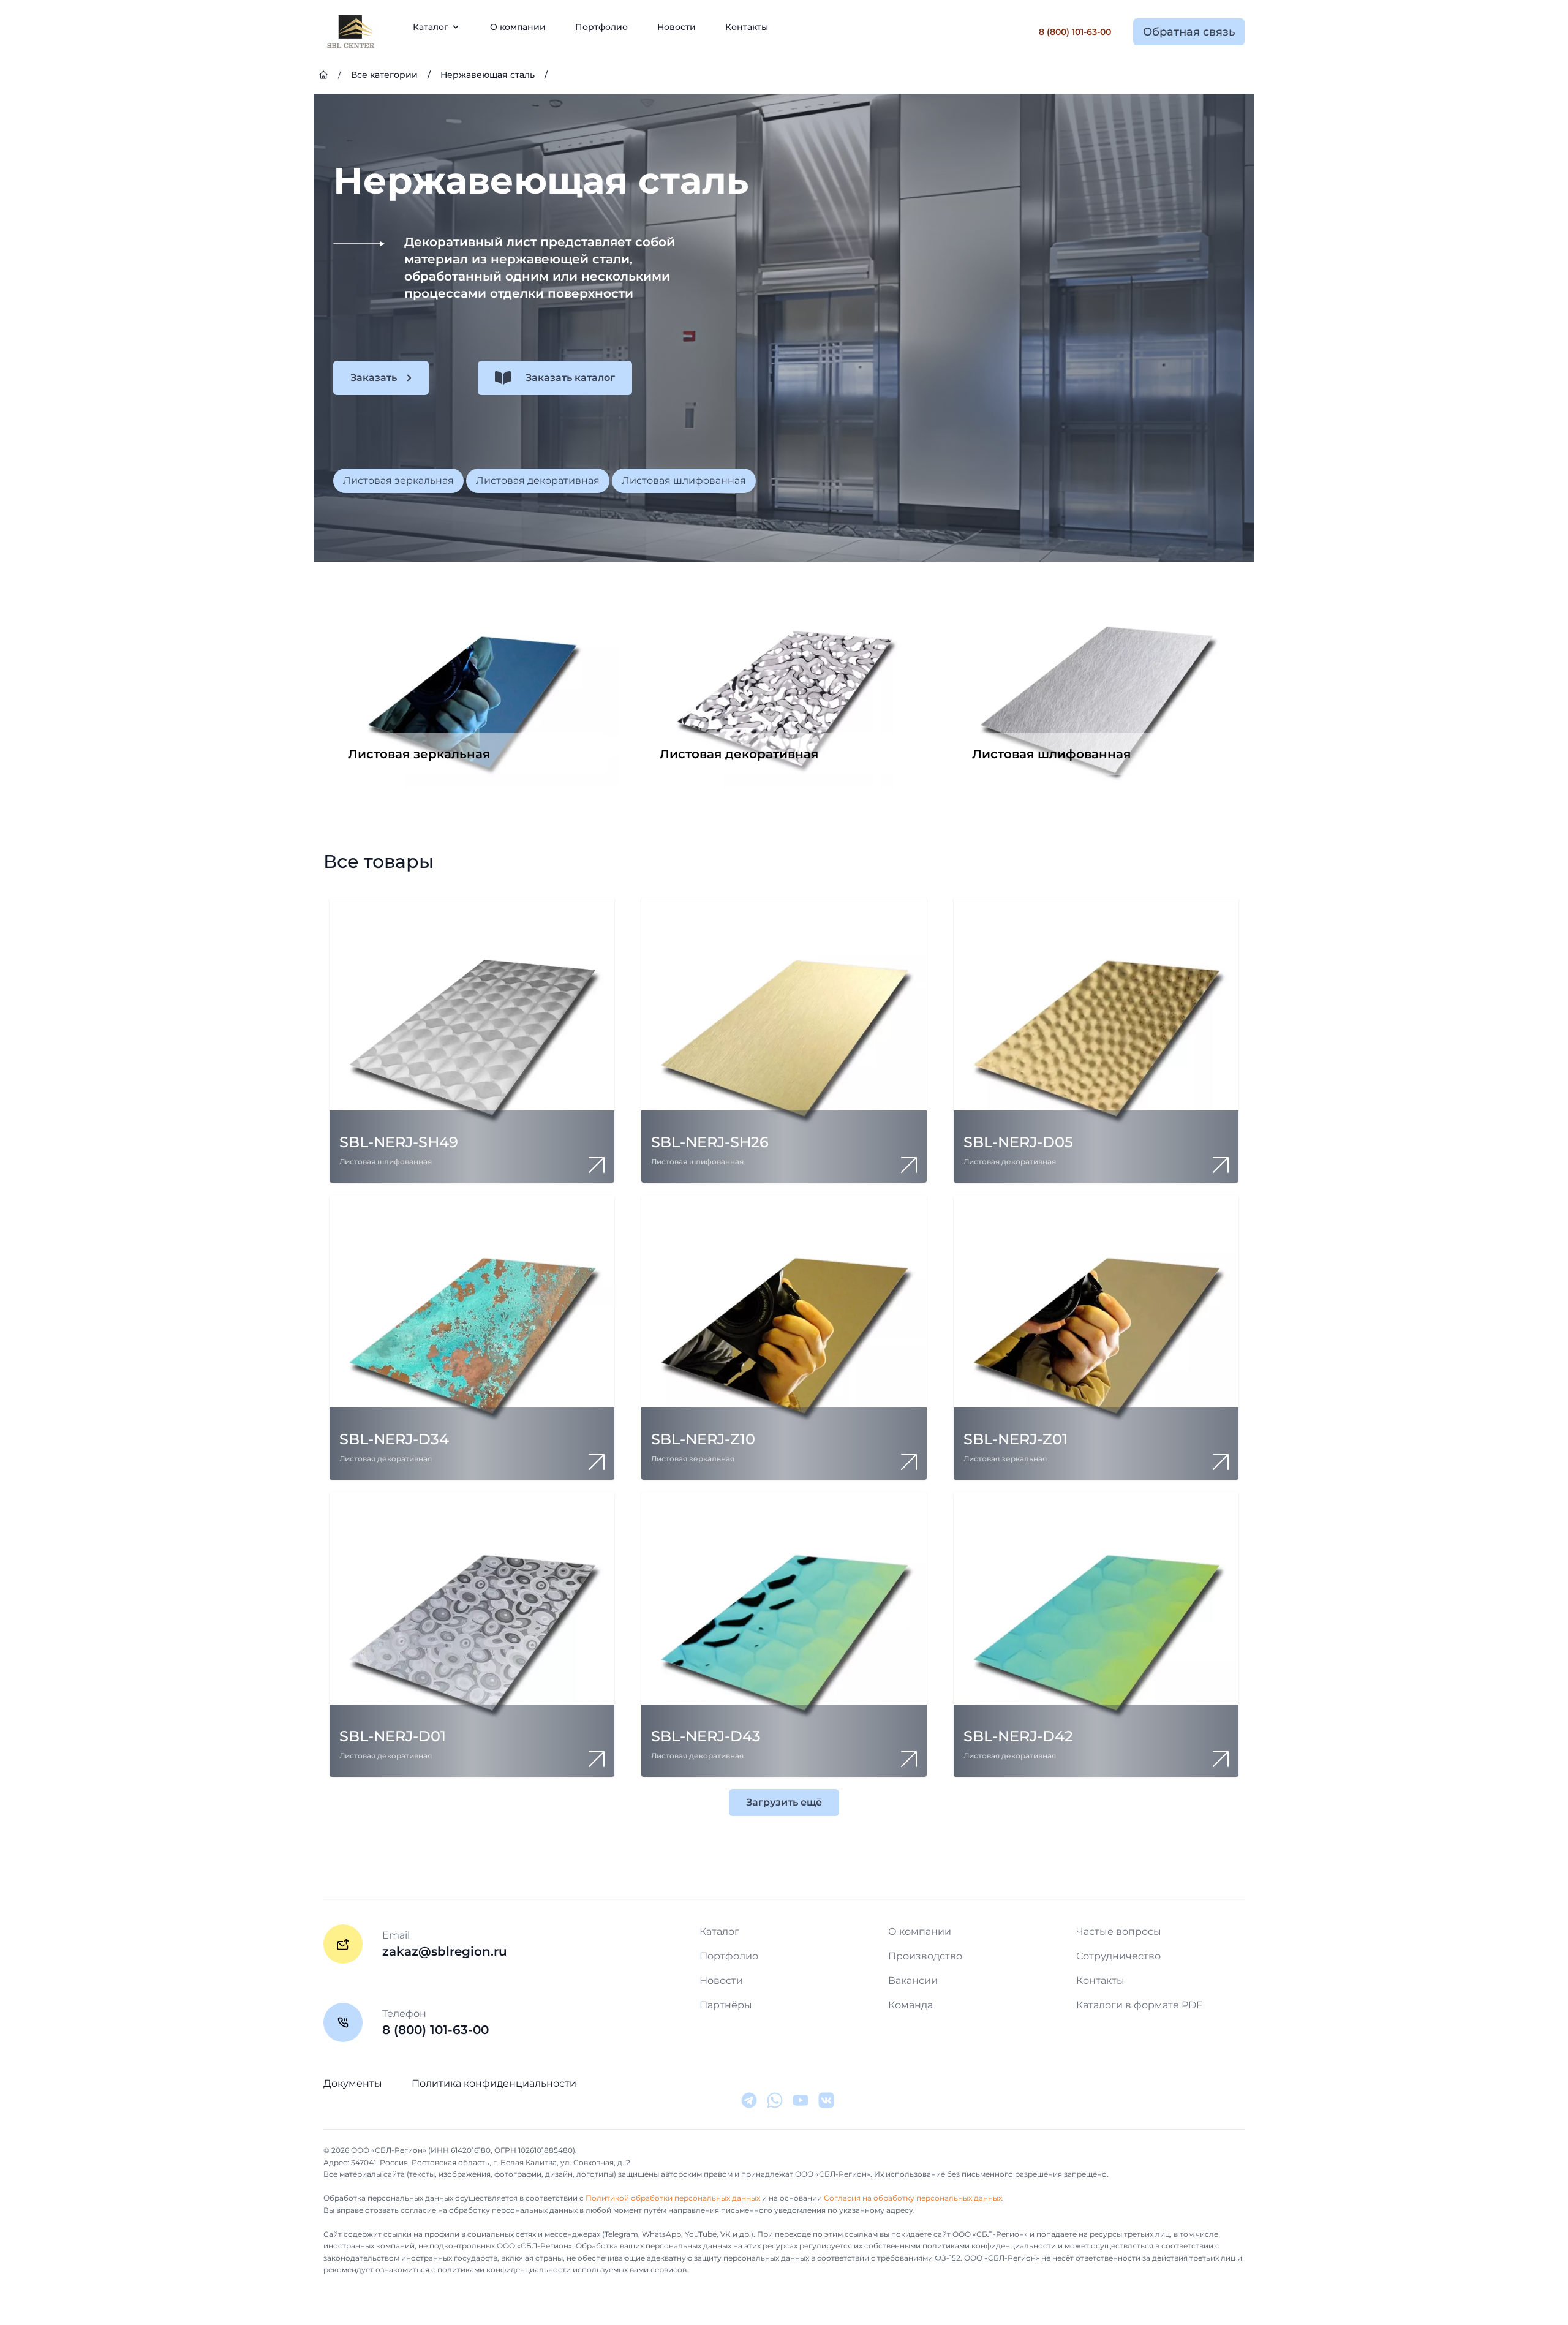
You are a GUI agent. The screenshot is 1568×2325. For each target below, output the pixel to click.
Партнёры (726, 2005)
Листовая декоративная (538, 480)
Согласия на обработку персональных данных (913, 2198)
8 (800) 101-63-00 (1075, 32)
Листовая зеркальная (398, 480)
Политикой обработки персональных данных (673, 2198)
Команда (910, 2005)
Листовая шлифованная (684, 480)
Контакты (747, 27)
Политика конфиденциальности (494, 2083)
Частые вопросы (1119, 1931)
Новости (677, 27)
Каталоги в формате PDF (1139, 2005)
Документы (353, 2083)
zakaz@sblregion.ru (445, 1951)
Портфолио (601, 27)
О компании (518, 27)
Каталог (719, 1931)
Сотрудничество (1118, 1956)
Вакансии (913, 1980)
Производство (925, 1956)
